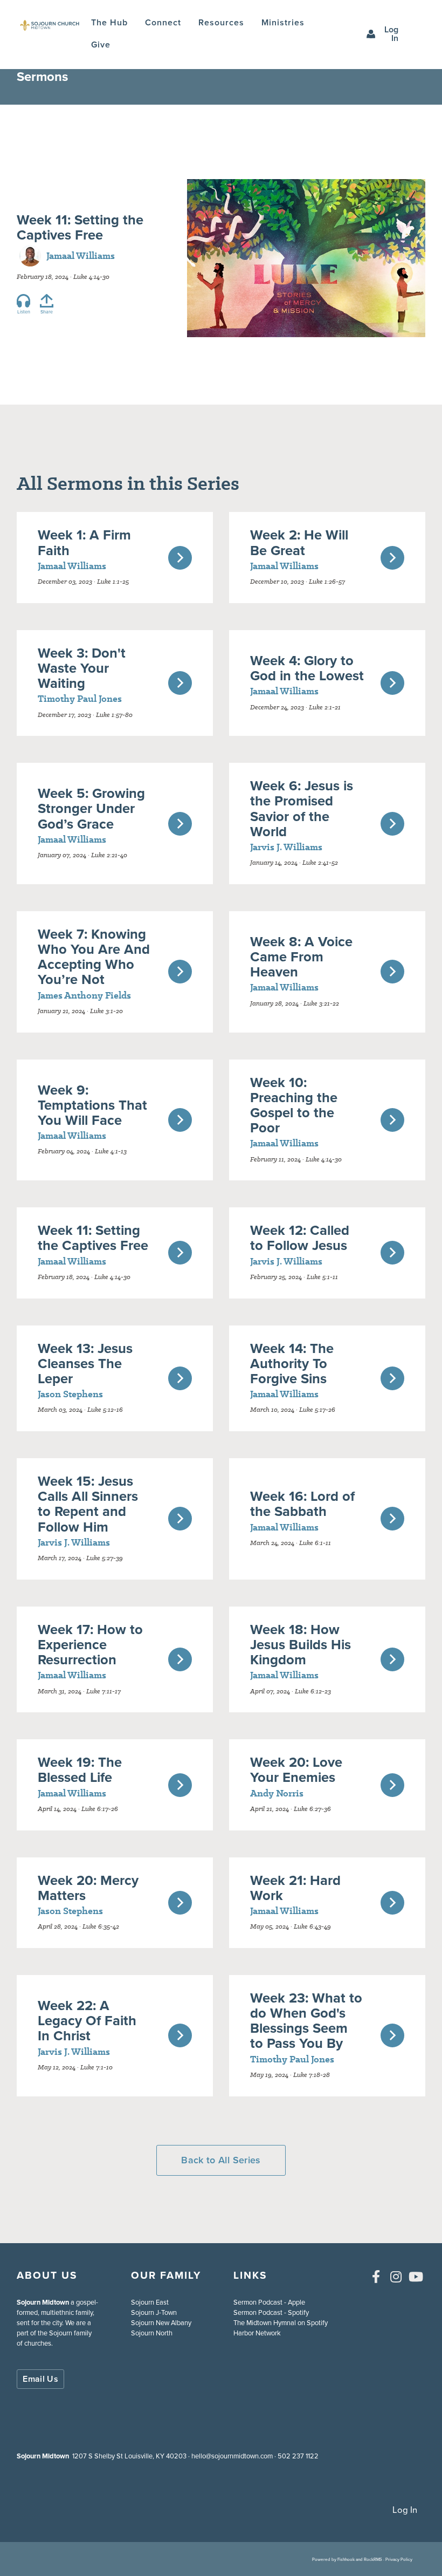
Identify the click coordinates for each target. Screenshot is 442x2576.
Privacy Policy (399, 2559)
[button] (163, 23)
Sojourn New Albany (161, 2323)
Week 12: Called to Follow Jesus (300, 1238)
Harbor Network (257, 2333)
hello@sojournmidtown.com (232, 2456)
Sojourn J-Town (154, 2312)
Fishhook (346, 2559)
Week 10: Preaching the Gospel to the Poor (294, 1105)
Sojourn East (150, 2302)
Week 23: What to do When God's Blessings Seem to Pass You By (306, 2020)
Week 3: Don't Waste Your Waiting (82, 668)
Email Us (40, 2379)
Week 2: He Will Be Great (299, 542)
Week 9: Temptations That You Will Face (92, 1105)
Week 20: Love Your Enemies (296, 1769)
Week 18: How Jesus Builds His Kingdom (301, 1644)
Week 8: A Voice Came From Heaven (301, 956)
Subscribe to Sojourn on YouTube (416, 2277)
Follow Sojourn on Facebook (376, 2277)
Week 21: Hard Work (295, 1888)
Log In (391, 34)
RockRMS (373, 2559)
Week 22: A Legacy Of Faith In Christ (87, 2020)
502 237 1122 (298, 2456)
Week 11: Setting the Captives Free (93, 1238)
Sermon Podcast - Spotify (271, 2312)
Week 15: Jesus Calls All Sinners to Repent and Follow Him (88, 1504)
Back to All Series (221, 2160)
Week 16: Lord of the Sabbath (302, 1504)
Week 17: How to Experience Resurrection (90, 1644)
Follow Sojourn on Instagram (396, 2277)
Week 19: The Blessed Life (80, 1769)
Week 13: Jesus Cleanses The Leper (85, 1363)
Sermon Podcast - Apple (269, 2302)
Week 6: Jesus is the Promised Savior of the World (302, 808)
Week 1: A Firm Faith (84, 542)
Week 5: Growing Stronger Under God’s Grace (91, 808)
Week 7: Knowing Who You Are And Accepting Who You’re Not (94, 956)
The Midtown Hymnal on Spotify (281, 2323)
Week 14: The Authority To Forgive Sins (292, 1363)
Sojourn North (152, 2333)
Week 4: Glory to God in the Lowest (307, 668)
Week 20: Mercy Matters (88, 1888)
